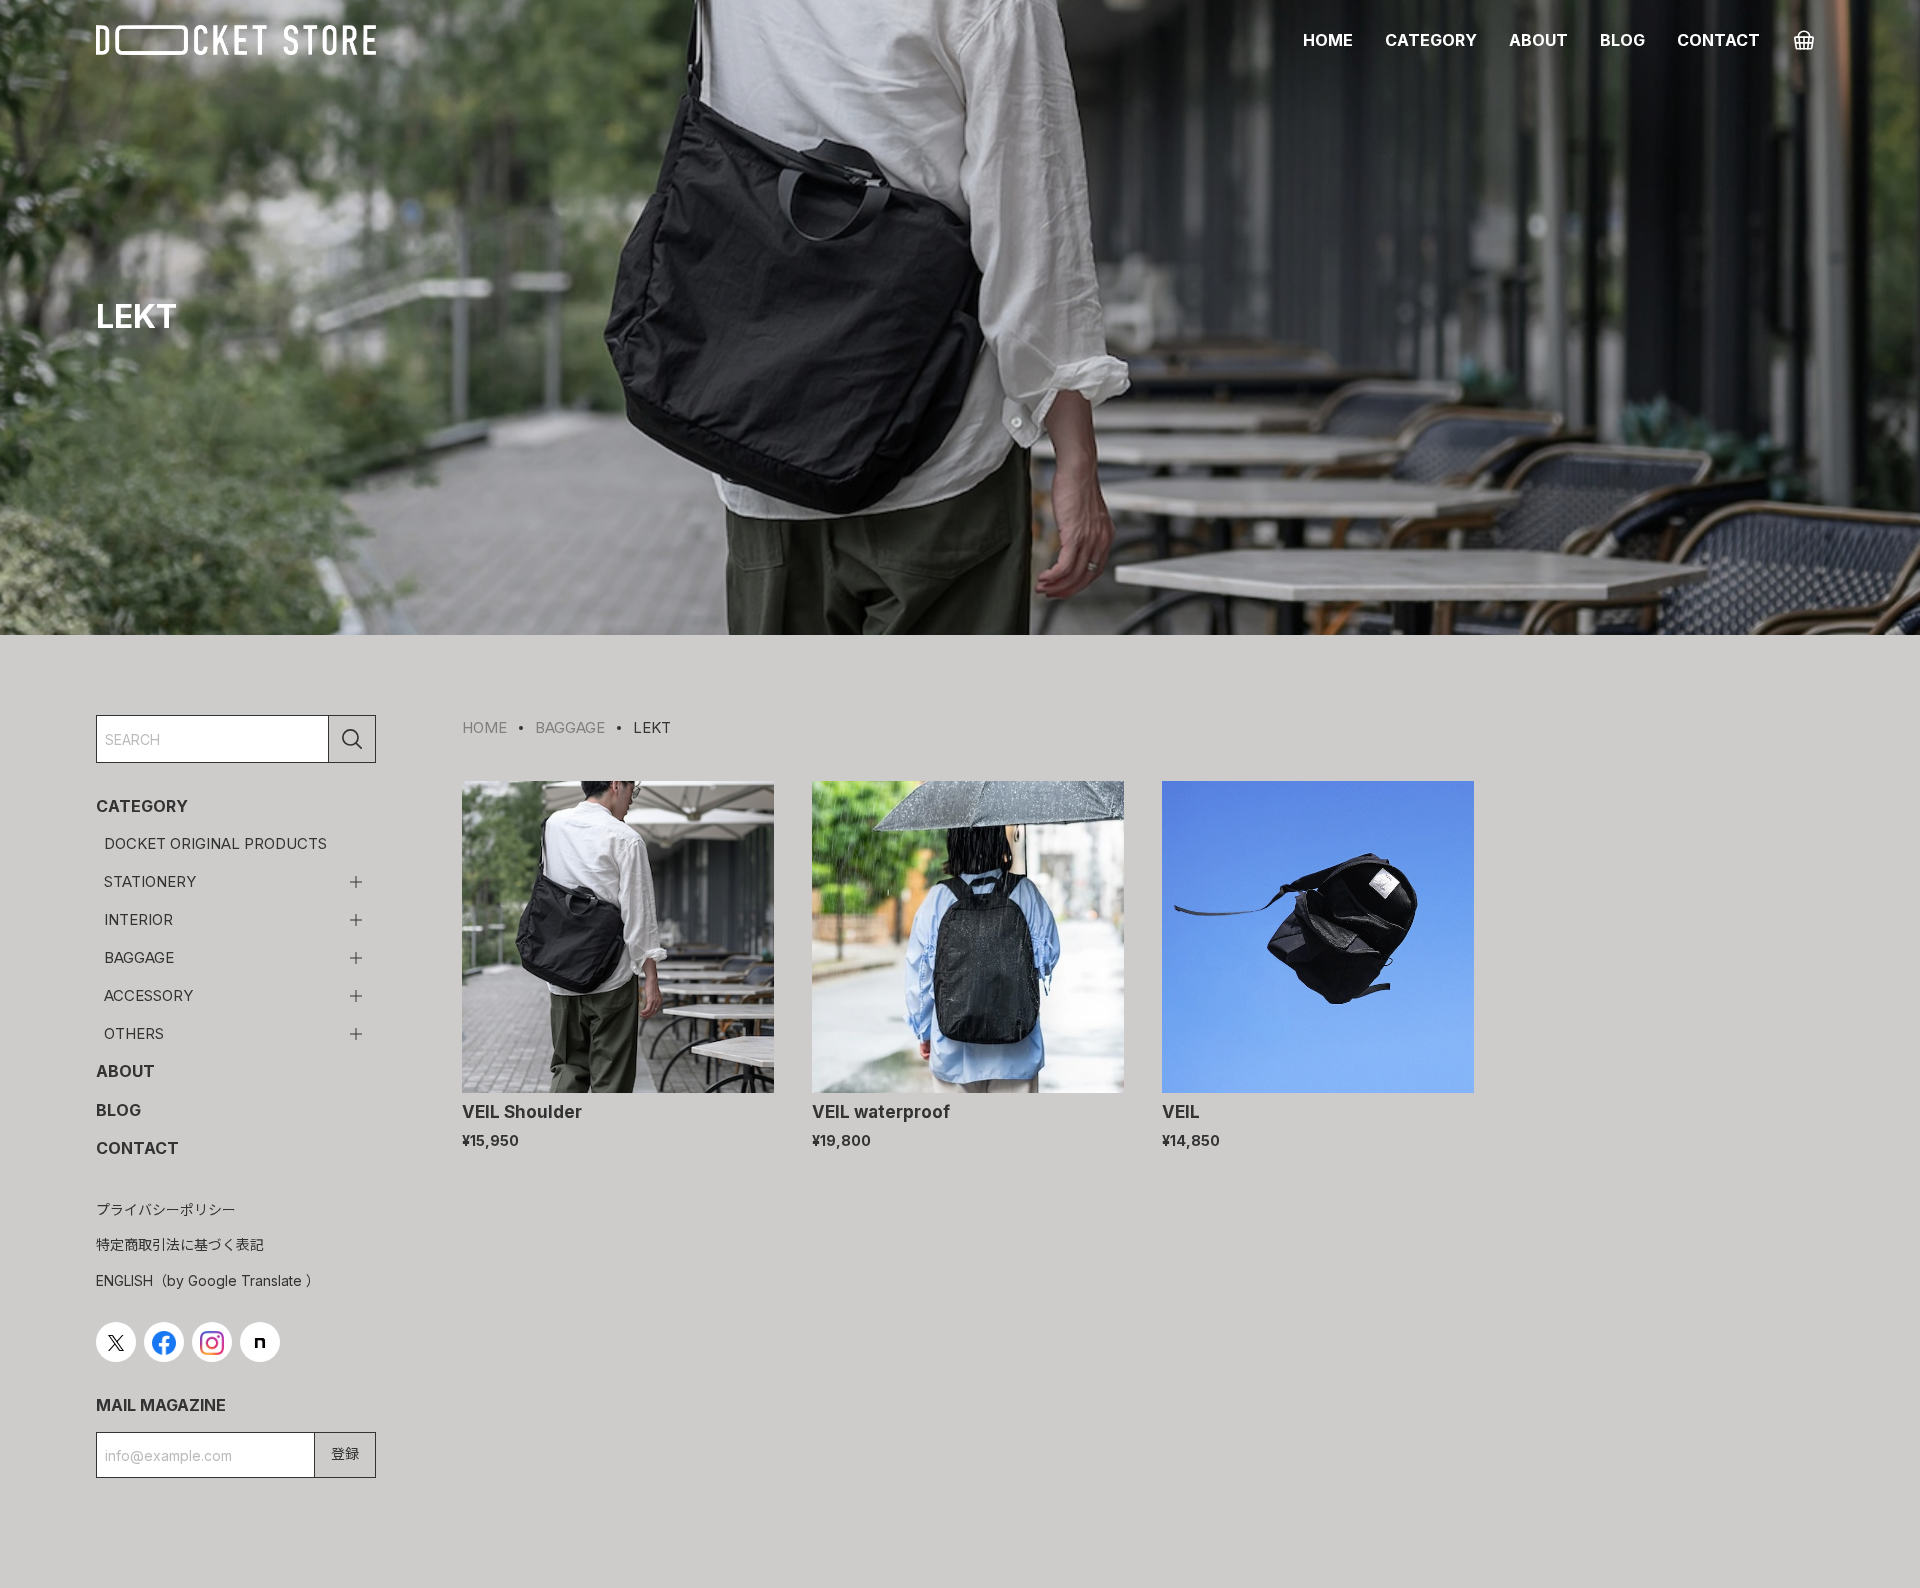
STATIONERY (150, 881)
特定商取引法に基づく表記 (180, 1244)
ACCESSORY (148, 995)
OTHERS (134, 1033)
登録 (345, 1454)
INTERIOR (138, 919)
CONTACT (1718, 40)
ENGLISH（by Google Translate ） (208, 1280)
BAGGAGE (139, 957)
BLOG (1622, 40)
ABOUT (1538, 40)
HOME (1328, 40)
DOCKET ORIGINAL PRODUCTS (215, 844)
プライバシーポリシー (166, 1209)
